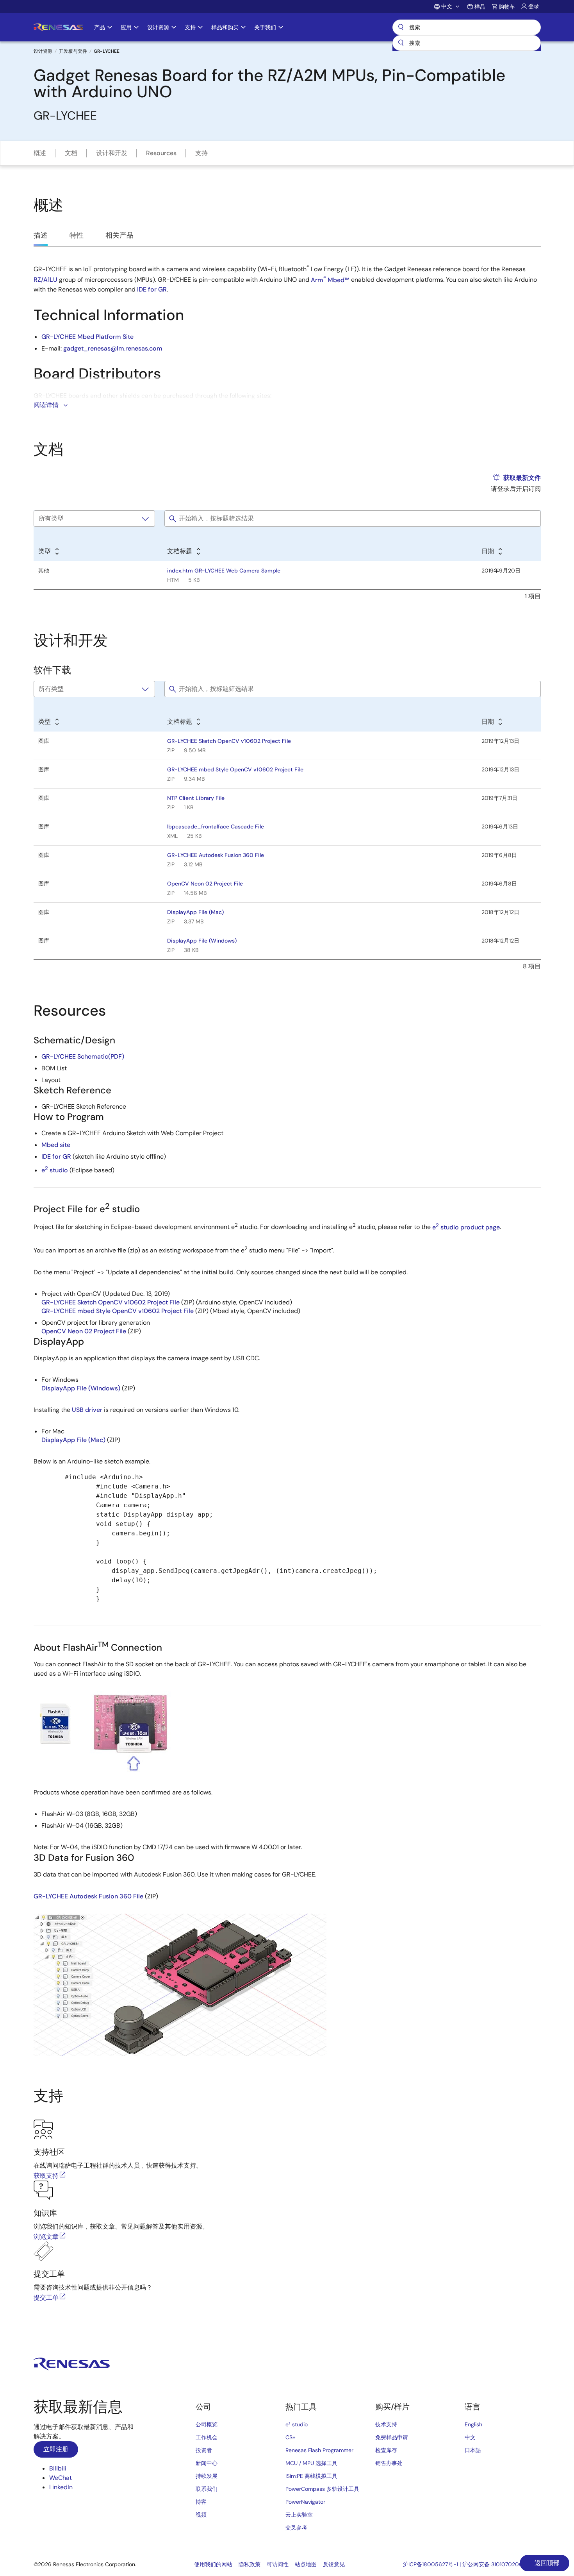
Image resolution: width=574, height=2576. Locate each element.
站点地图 (306, 2564)
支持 (201, 153)
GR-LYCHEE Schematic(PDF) (83, 1056)
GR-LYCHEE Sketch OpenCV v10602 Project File (229, 741)
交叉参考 (296, 2528)
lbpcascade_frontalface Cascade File (216, 826)
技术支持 (386, 2424)
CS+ (291, 2437)
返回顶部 (546, 2563)
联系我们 (207, 2489)
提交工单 (46, 2298)
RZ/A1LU (45, 280)
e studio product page (466, 1227)
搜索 (467, 27)
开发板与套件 (73, 51)
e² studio (297, 2424)
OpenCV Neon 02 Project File (205, 884)
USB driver (87, 1410)
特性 (77, 235)
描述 (41, 235)
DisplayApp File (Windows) (202, 941)
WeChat (61, 2478)
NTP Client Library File (196, 798)
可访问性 (278, 2564)
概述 (40, 153)
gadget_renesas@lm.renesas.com (113, 348)
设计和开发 (112, 153)
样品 (480, 7)
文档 (71, 153)
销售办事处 (389, 2463)
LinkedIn (61, 2487)
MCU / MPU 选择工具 (311, 2463)
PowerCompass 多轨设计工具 (322, 2489)
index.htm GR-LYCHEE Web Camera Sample (224, 571)
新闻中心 (207, 2463)
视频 (201, 2515)
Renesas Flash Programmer (319, 2450)
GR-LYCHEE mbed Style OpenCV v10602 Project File (235, 769)
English (473, 2424)
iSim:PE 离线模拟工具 (311, 2476)
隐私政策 (250, 2564)
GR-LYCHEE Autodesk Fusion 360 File (216, 855)
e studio (55, 1170)
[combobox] (467, 43)
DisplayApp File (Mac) (195, 912)
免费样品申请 (392, 2437)
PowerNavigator (305, 2502)
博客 (201, 2502)
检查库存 (386, 2450)
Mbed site (56, 1145)
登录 (534, 6)
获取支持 (46, 2176)
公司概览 (207, 2424)
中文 (470, 2437)
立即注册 (56, 2449)
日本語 (473, 2450)
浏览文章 (46, 2237)
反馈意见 (334, 2564)
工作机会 (207, 2437)
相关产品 (119, 235)
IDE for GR (152, 289)
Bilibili (58, 2468)
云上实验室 (299, 2515)
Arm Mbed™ (330, 280)
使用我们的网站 (213, 2564)
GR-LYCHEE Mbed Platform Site (87, 337)
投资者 (204, 2450)
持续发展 (207, 2476)
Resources (161, 153)
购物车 (507, 7)
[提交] (401, 43)
